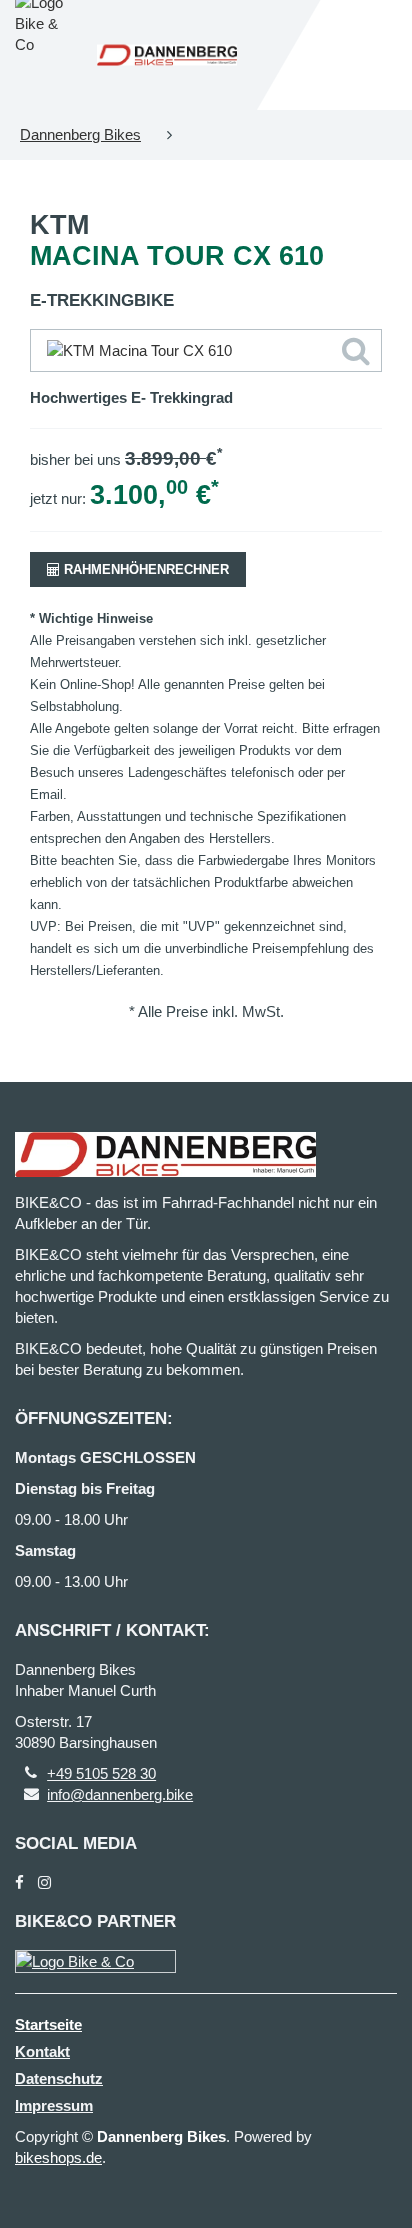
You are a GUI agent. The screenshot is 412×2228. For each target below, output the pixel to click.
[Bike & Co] (95, 1961)
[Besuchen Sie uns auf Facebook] (19, 1882)
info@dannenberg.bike (120, 1794)
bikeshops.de (58, 2157)
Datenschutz (59, 2078)
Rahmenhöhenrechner (144, 569)
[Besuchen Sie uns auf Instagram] (44, 1882)
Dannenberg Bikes (80, 134)
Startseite (48, 2024)
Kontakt (42, 2051)
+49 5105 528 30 (101, 1773)
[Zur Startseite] (167, 55)
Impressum (54, 2105)
